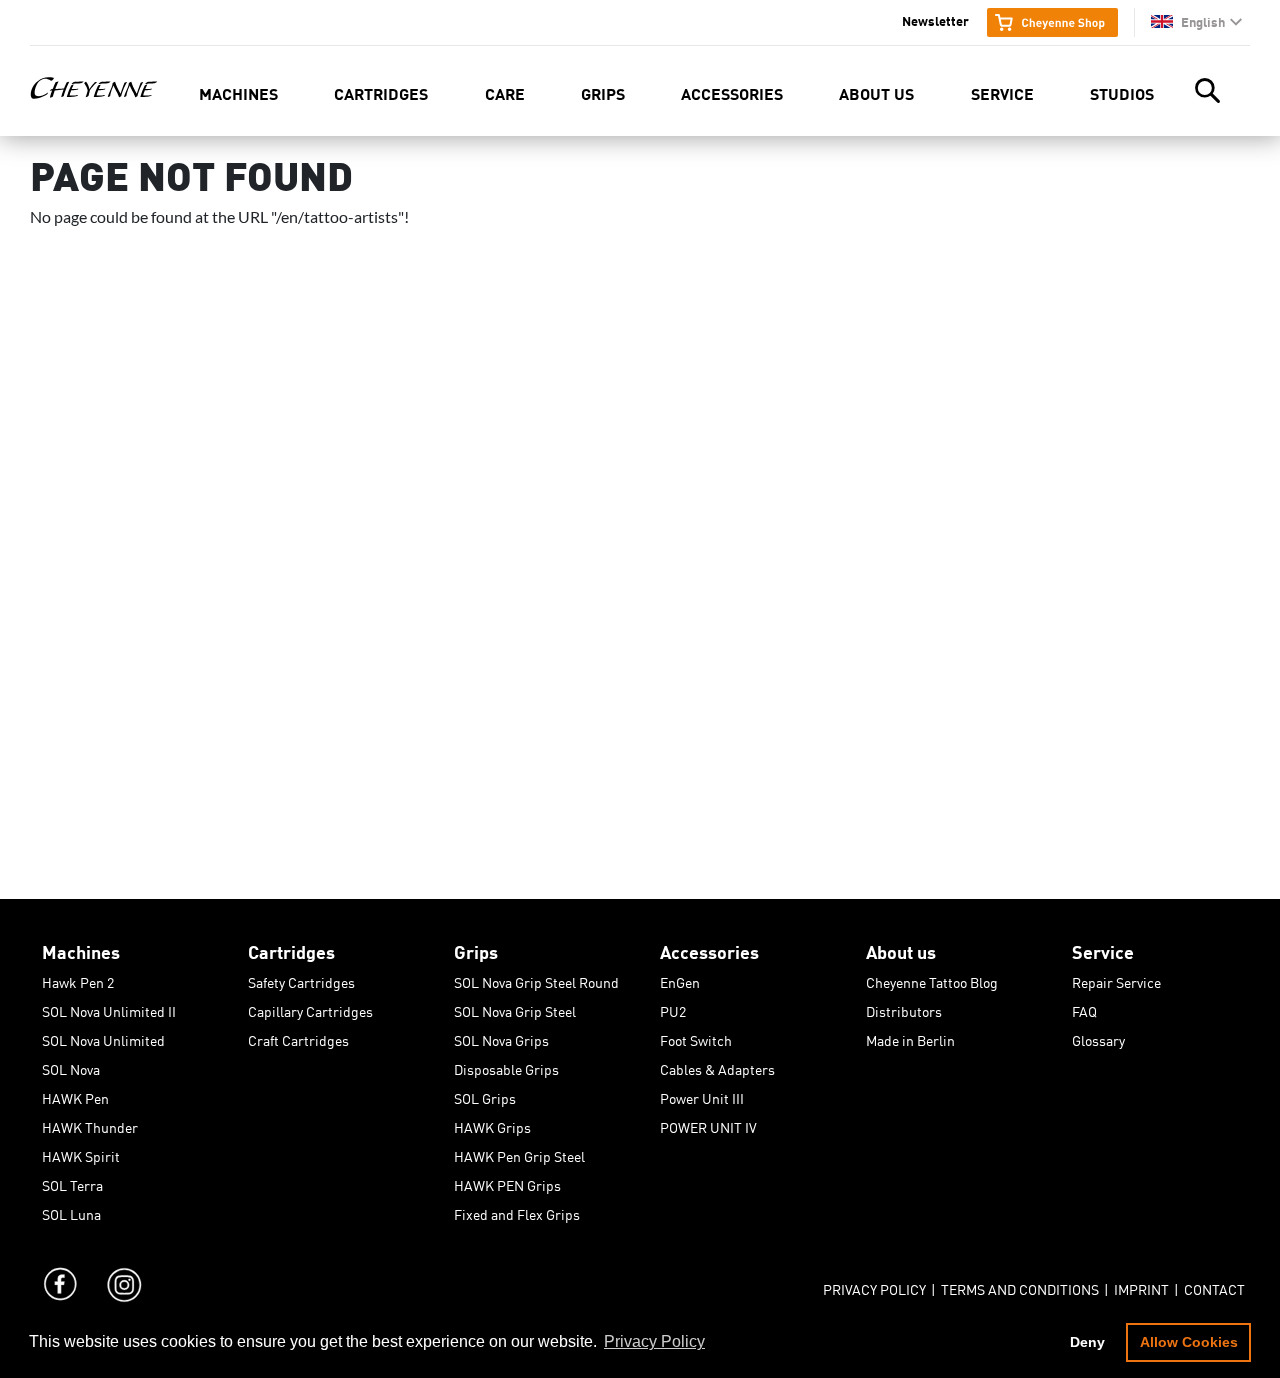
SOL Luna (71, 1211)
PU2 (673, 1008)
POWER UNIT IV (708, 1124)
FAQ (1084, 1008)
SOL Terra (72, 1182)
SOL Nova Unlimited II (109, 1008)
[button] (1196, 21)
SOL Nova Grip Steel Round (536, 979)
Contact (1214, 1286)
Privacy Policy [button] (654, 1341)
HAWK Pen (75, 1095)
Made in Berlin (910, 1037)
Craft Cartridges (298, 1037)
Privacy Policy (874, 1286)
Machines (238, 92)
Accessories (732, 92)
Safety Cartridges (301, 979)
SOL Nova (71, 1066)
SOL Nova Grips (501, 1037)
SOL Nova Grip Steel (515, 1008)
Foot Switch (696, 1037)
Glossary (1098, 1037)
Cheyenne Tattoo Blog (932, 979)
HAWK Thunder (90, 1124)
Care (505, 92)
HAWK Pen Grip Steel (519, 1153)
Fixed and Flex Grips (517, 1211)
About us (876, 92)
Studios (1122, 92)
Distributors (904, 1008)
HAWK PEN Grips (507, 1182)
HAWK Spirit (81, 1153)
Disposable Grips (506, 1066)
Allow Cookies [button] (1189, 1342)
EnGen (680, 979)
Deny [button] (1087, 1342)
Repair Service (1116, 979)
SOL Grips (485, 1095)
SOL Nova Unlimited (103, 1037)
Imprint (1141, 1286)
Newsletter (935, 20)
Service (1002, 92)
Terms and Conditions (1020, 1286)
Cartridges (381, 92)
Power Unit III (702, 1095)
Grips (603, 92)
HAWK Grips (492, 1124)
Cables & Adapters (717, 1066)
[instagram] (123, 1265)
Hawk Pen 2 (78, 979)
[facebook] (60, 1265)
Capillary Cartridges (310, 1008)
